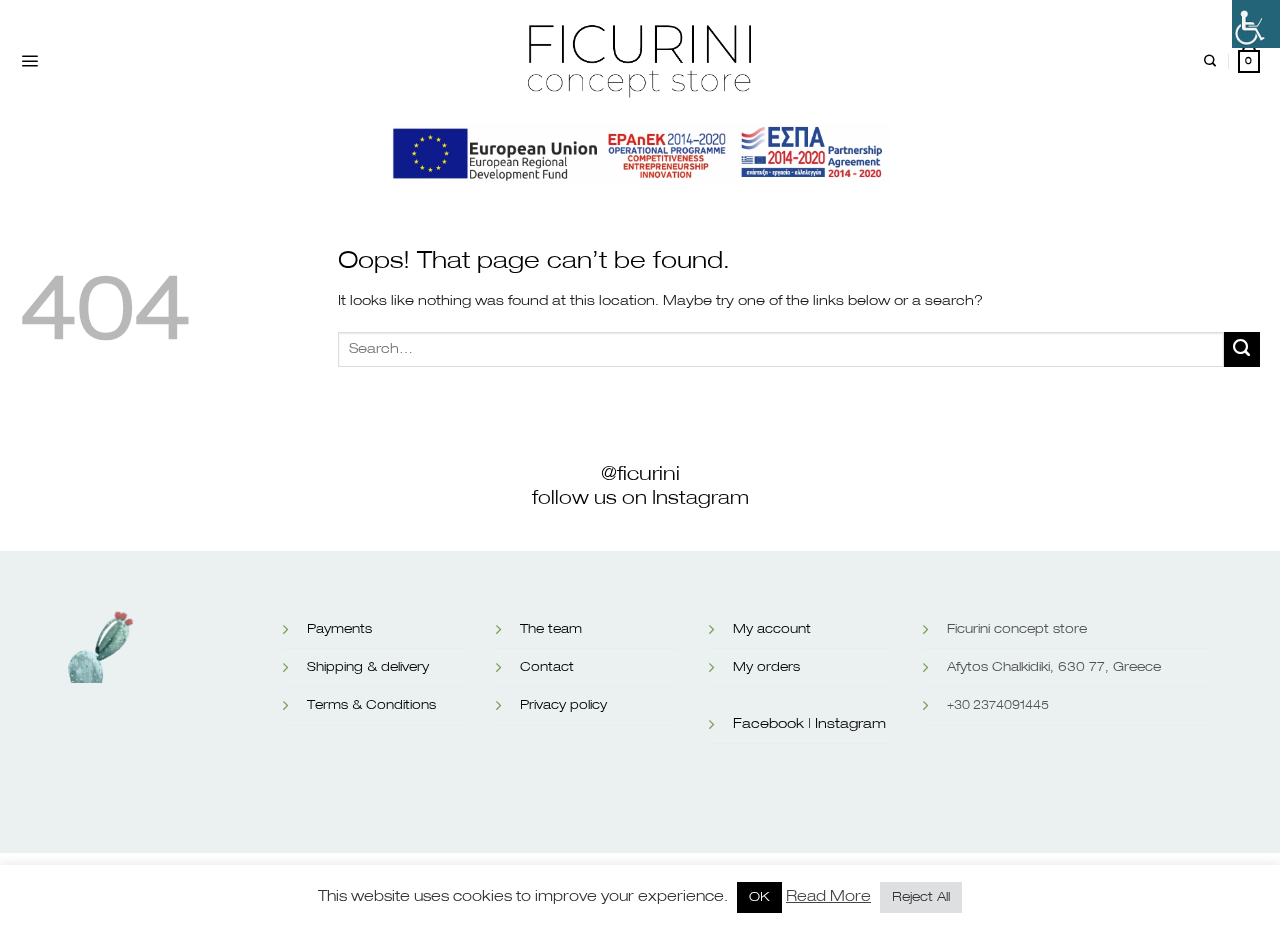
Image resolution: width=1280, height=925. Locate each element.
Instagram (850, 724)
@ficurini (640, 474)
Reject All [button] (921, 897)
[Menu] (29, 61)
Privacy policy (563, 705)
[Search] (1210, 61)
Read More (828, 896)
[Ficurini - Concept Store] (640, 61)
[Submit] (1242, 350)
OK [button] (759, 897)
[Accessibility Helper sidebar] (1256, 24)
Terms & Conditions (371, 705)
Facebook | (772, 724)
